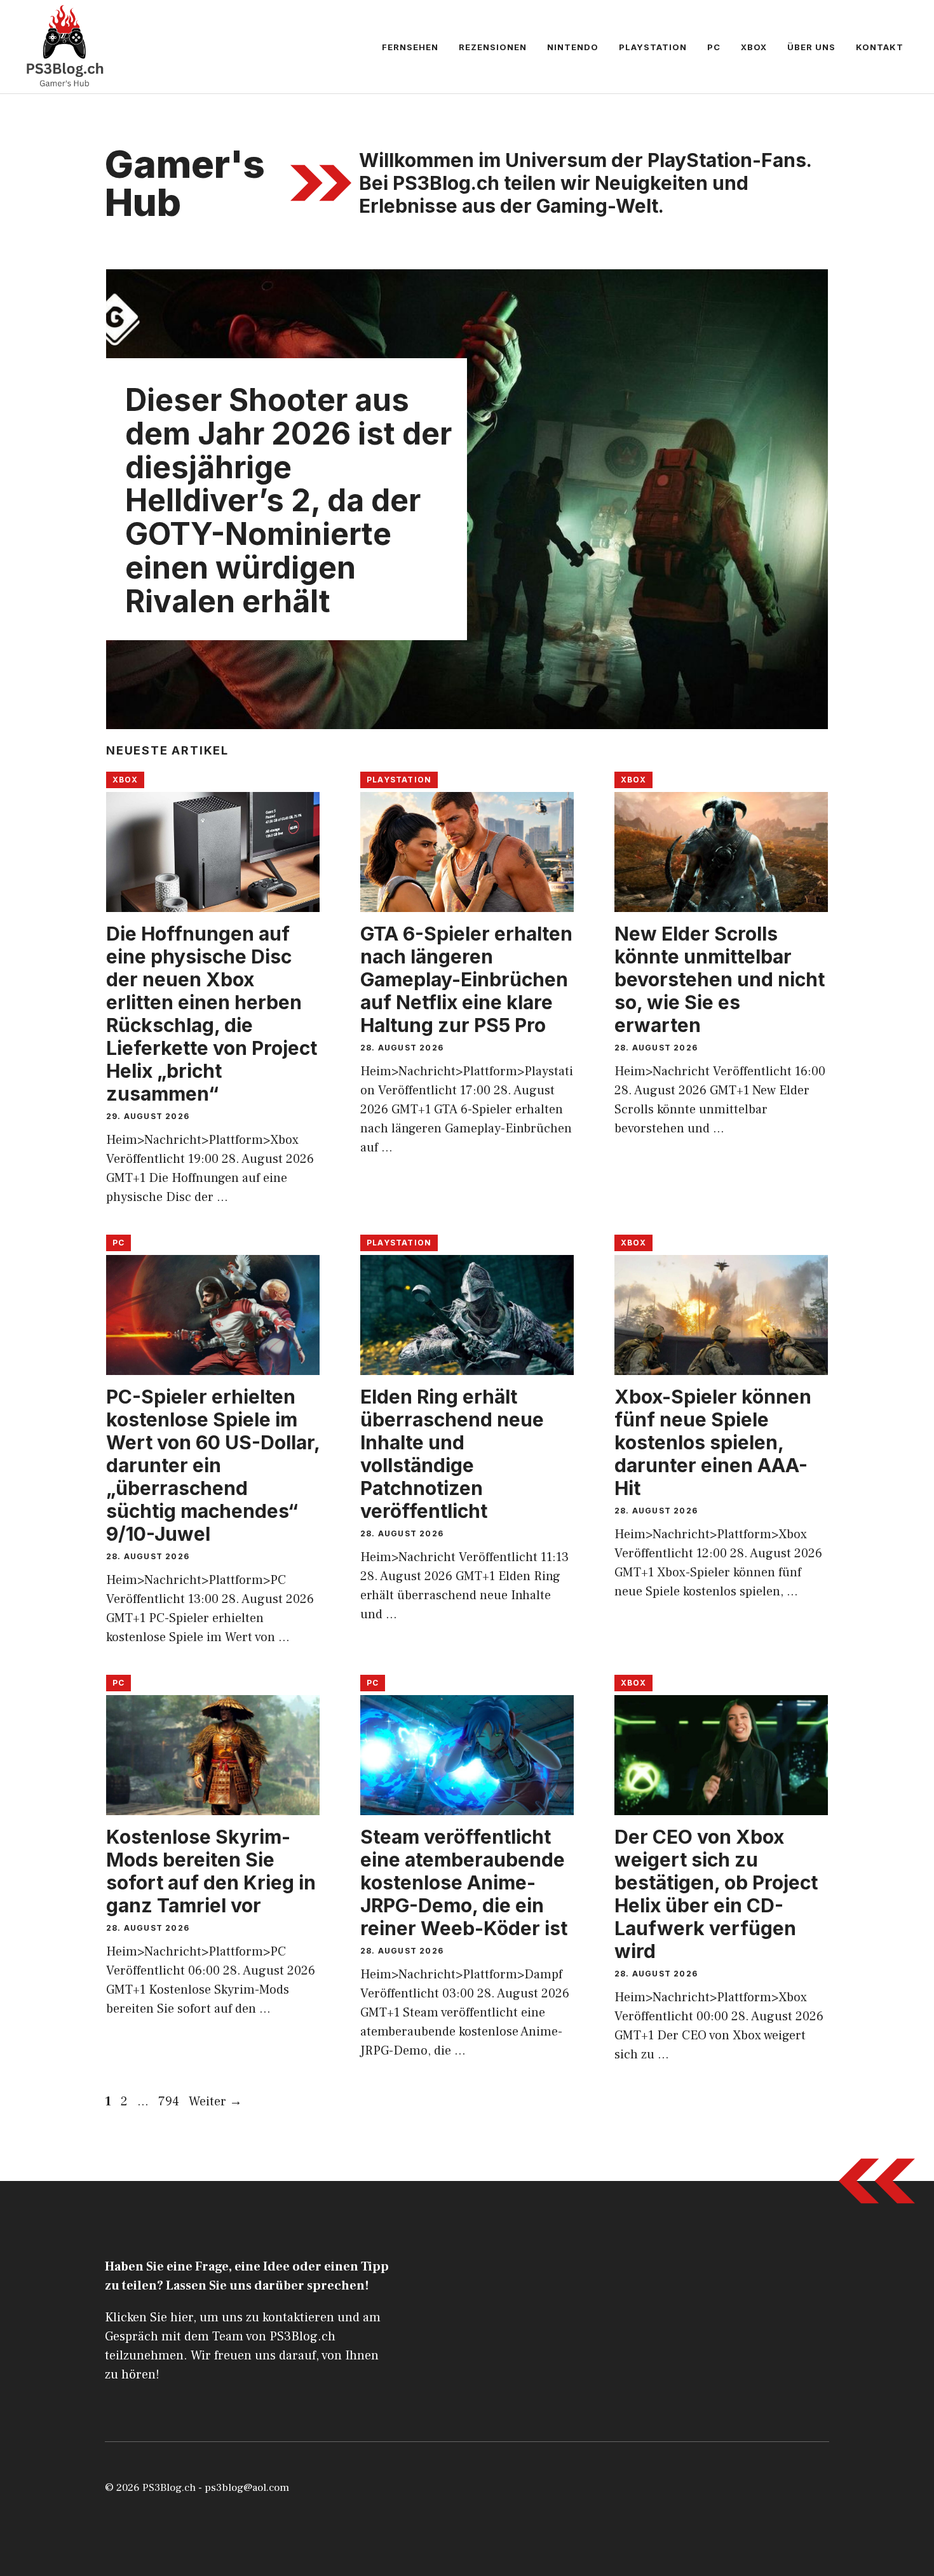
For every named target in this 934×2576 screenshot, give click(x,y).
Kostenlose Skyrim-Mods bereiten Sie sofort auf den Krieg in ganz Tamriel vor (211, 1871)
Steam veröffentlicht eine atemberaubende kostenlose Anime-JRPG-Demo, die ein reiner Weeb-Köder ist (464, 1882)
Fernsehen (410, 47)
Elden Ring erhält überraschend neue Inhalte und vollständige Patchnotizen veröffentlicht (452, 1454)
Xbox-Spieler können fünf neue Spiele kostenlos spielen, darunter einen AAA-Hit (713, 1442)
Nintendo (573, 47)
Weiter (215, 2102)
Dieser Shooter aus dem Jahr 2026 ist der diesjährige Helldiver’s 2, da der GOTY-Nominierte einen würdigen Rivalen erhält (288, 500)
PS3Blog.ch (169, 2488)
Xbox (754, 47)
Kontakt (880, 47)
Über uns (811, 47)
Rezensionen (493, 47)
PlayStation (653, 47)
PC (714, 47)
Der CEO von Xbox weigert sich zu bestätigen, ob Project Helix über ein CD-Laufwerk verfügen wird (716, 1894)
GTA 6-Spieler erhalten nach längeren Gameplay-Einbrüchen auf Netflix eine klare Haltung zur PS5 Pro (466, 979)
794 (170, 2102)
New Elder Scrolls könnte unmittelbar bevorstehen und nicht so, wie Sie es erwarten (720, 979)
